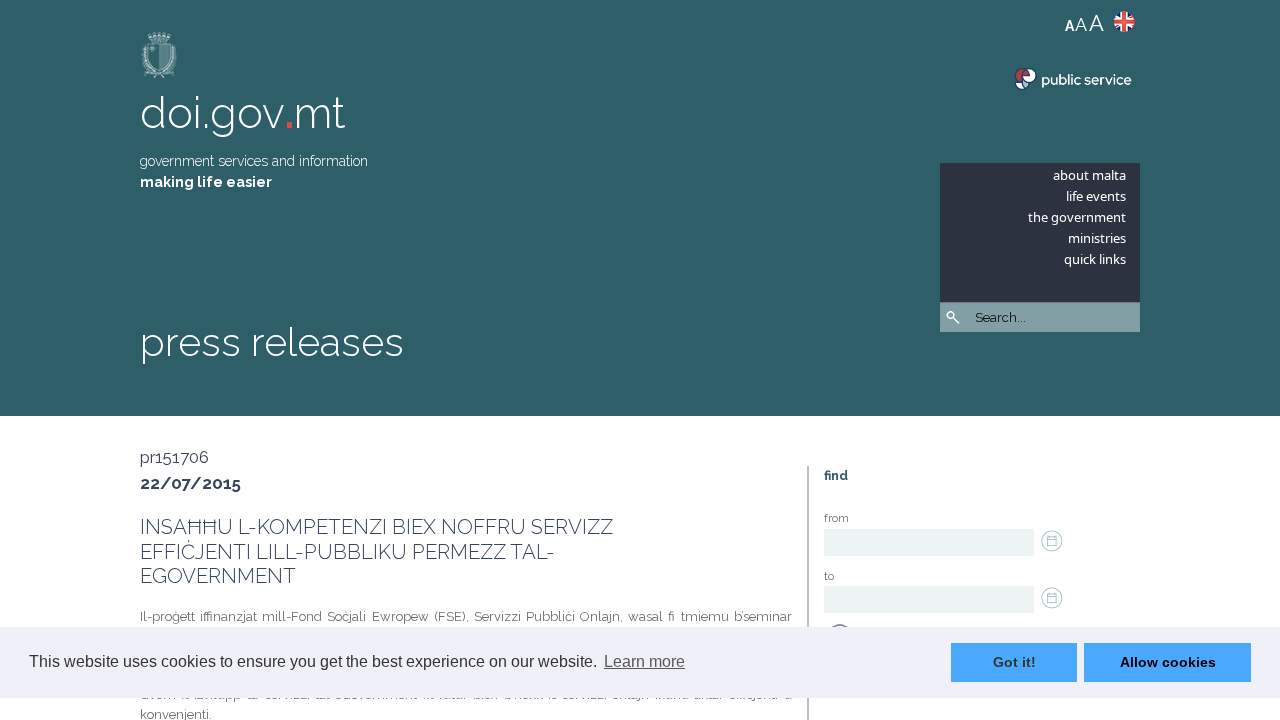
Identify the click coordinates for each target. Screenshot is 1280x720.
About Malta (1089, 175)
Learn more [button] (644, 661)
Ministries (1097, 238)
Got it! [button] (1014, 662)
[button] (1130, 370)
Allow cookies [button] (1168, 662)
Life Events (1096, 196)
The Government (1077, 217)
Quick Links (1095, 259)
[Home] (160, 59)
